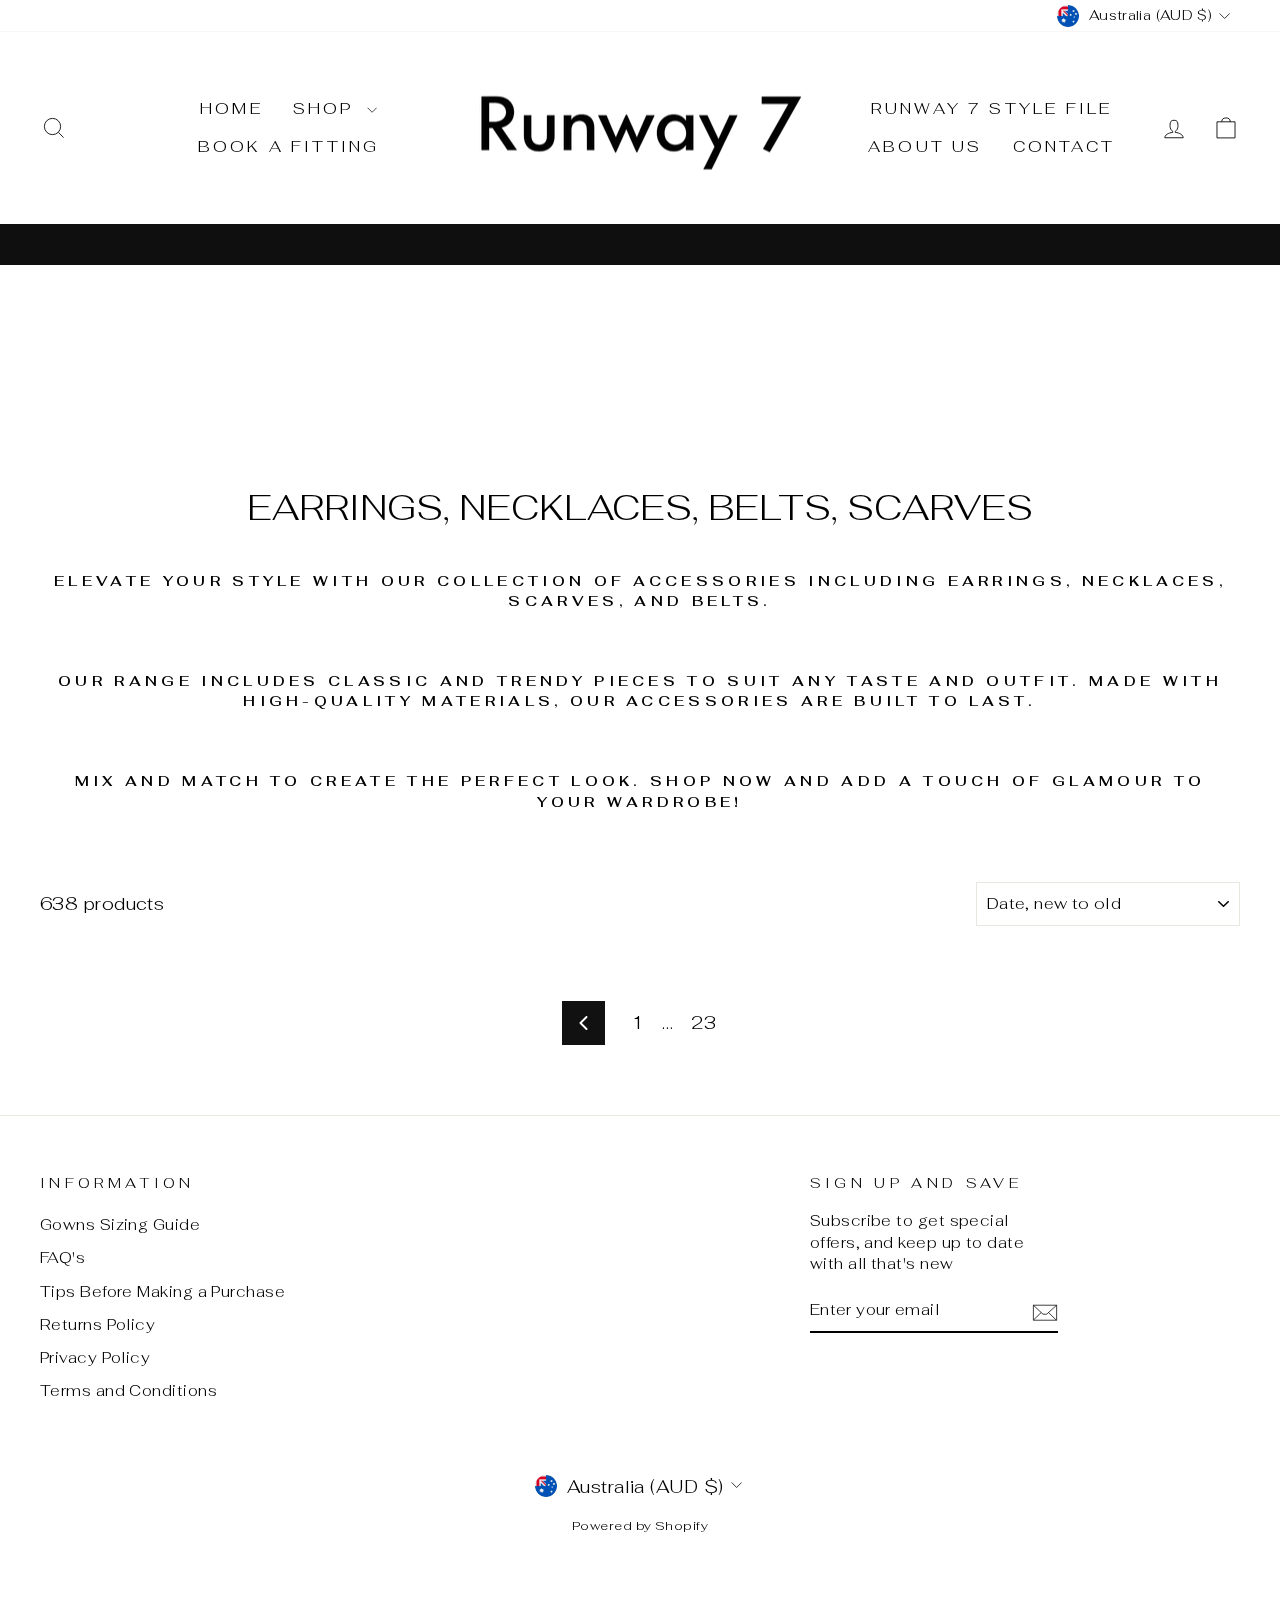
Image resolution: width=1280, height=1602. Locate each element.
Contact (1064, 146)
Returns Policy (97, 1324)
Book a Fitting (289, 146)
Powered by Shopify (640, 1525)
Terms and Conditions (128, 1390)
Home (231, 108)
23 (703, 1022)
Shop (327, 108)
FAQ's (62, 1257)
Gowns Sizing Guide (120, 1224)
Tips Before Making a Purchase (162, 1291)
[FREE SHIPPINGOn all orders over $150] (640, 243)
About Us (925, 146)
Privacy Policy (95, 1357)
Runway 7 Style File (992, 108)
